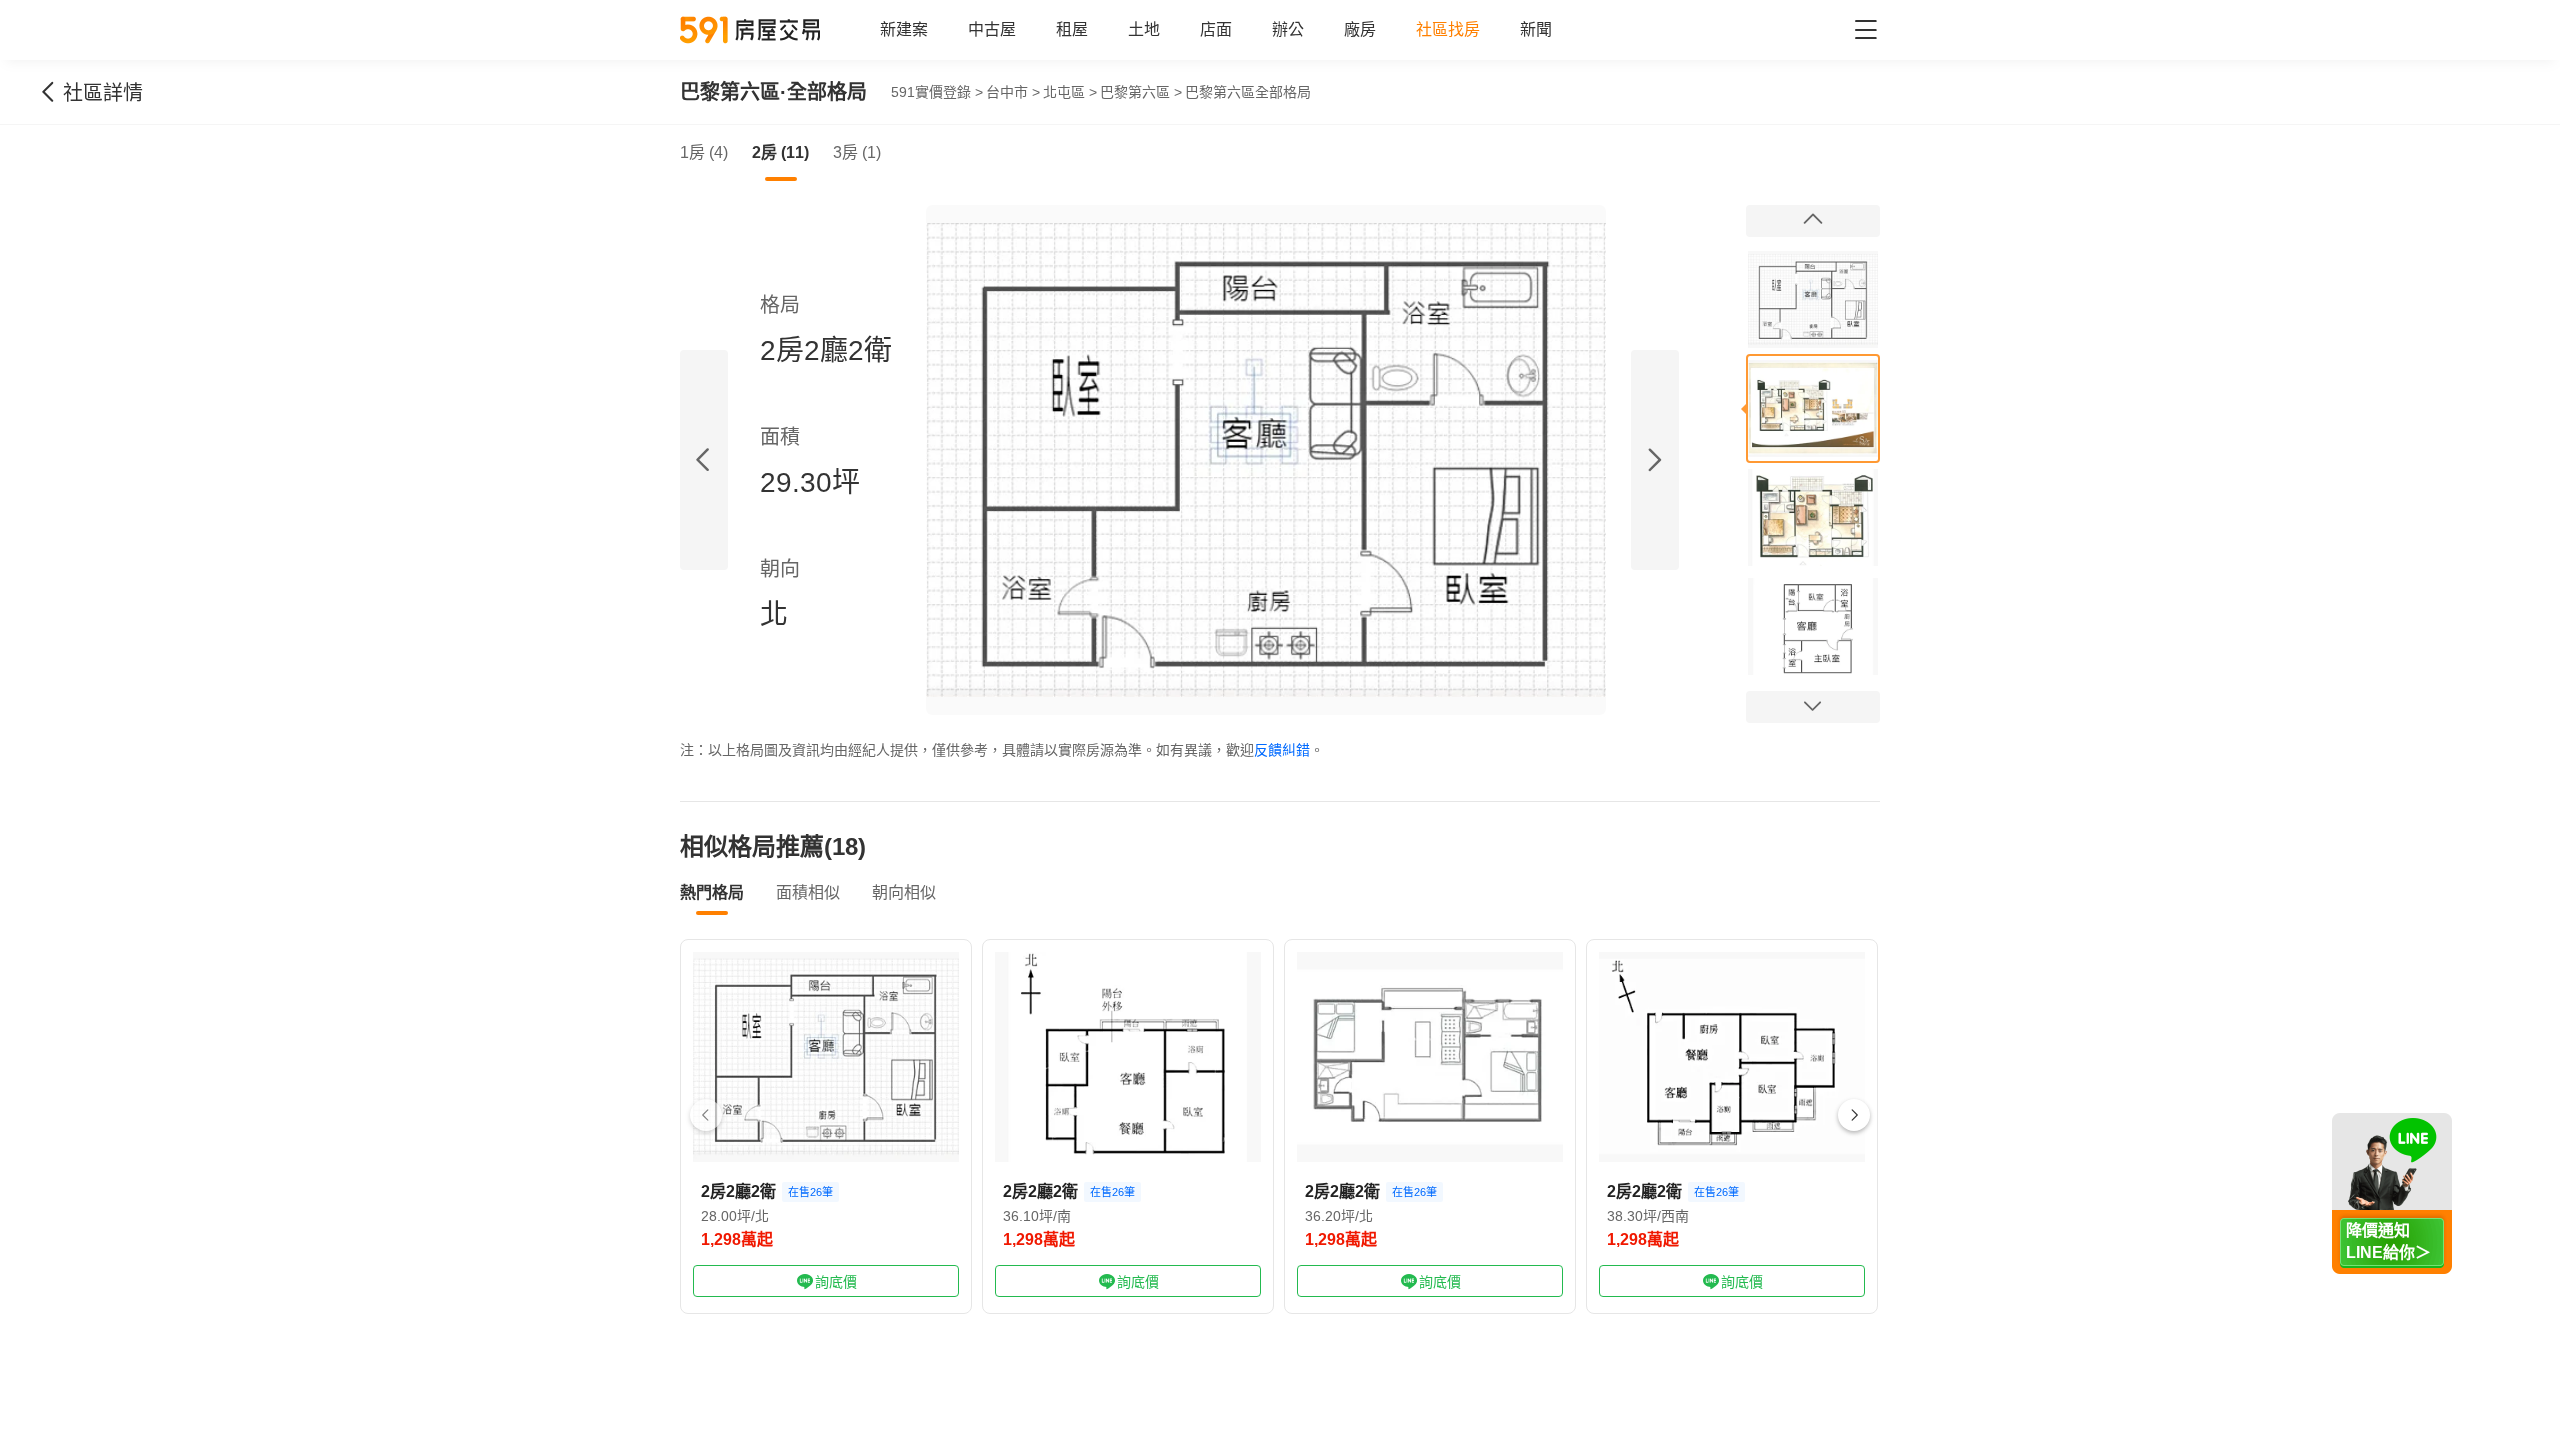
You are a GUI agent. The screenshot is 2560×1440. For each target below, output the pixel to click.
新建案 (904, 29)
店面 (1216, 29)
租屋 (1072, 29)
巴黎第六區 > (1141, 92)
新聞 (1536, 29)
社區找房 (1448, 29)
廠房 (1360, 29)
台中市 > (1013, 92)
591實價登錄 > (937, 92)
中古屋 (992, 29)
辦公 (1288, 29)
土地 (1144, 29)
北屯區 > (1070, 92)
